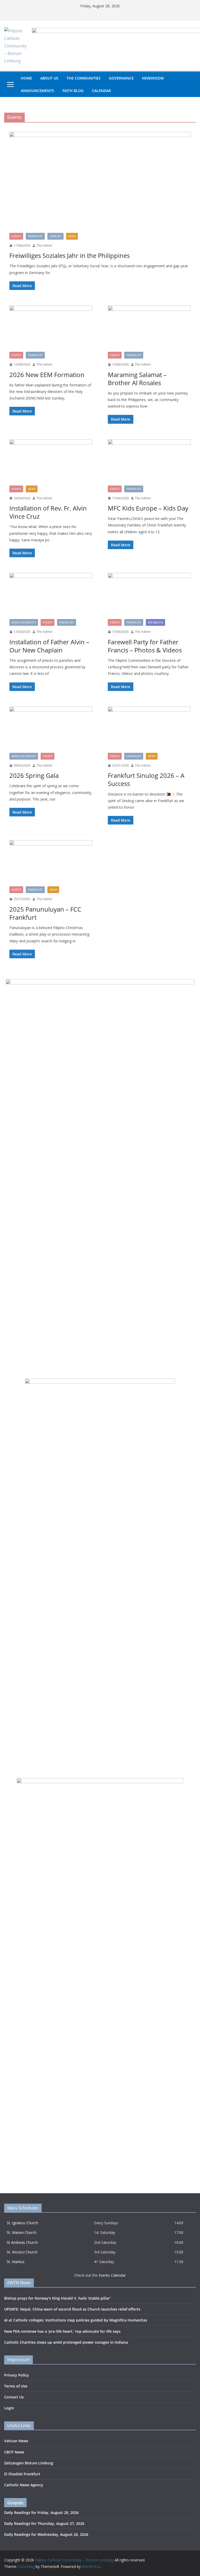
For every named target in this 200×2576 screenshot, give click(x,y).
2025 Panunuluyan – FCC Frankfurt (45, 913)
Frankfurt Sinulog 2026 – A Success (146, 779)
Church (32, 2223)
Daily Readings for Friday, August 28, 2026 (41, 2513)
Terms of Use (16, 2386)
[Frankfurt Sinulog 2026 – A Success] (149, 730)
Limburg (55, 236)
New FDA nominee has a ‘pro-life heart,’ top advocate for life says (62, 2331)
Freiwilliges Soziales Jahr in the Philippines (70, 255)
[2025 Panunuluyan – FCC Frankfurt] (51, 863)
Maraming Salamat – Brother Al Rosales (137, 379)
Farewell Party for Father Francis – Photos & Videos (145, 646)
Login (9, 2408)
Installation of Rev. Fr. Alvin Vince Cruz (48, 512)
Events (16, 236)
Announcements (37, 91)
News (72, 236)
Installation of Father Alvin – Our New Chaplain (49, 646)
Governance (121, 78)
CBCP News (14, 2452)
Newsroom (153, 78)
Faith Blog (73, 91)
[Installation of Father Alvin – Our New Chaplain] (51, 596)
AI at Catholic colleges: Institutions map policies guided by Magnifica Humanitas (76, 2320)
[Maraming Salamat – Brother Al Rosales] (149, 329)
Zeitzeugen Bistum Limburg (29, 2463)
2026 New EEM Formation (47, 375)
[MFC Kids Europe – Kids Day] (149, 462)
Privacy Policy (17, 2375)
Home (26, 78)
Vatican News (16, 2441)
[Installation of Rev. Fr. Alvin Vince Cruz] (51, 462)
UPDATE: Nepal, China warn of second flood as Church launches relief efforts (72, 2309)
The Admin (44, 246)
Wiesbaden (155, 622)
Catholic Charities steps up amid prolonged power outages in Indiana (66, 2342)
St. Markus (16, 2262)
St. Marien (16, 2232)
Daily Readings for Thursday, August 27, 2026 (44, 2523)
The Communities (84, 78)
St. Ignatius (17, 2223)
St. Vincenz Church (22, 2252)
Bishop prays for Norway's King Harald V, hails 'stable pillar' (57, 2298)
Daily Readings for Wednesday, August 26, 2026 (46, 2534)
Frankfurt (35, 236)
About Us (49, 78)
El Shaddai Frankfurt (22, 2474)
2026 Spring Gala (34, 775)
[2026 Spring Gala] (51, 730)
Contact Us (14, 2397)
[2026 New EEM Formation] (51, 329)
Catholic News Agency (24, 2485)
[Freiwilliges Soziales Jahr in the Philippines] (100, 182)
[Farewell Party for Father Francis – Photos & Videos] (149, 596)
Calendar (101, 91)
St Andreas (16, 2242)
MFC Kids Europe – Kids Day (148, 508)
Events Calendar (112, 2275)
